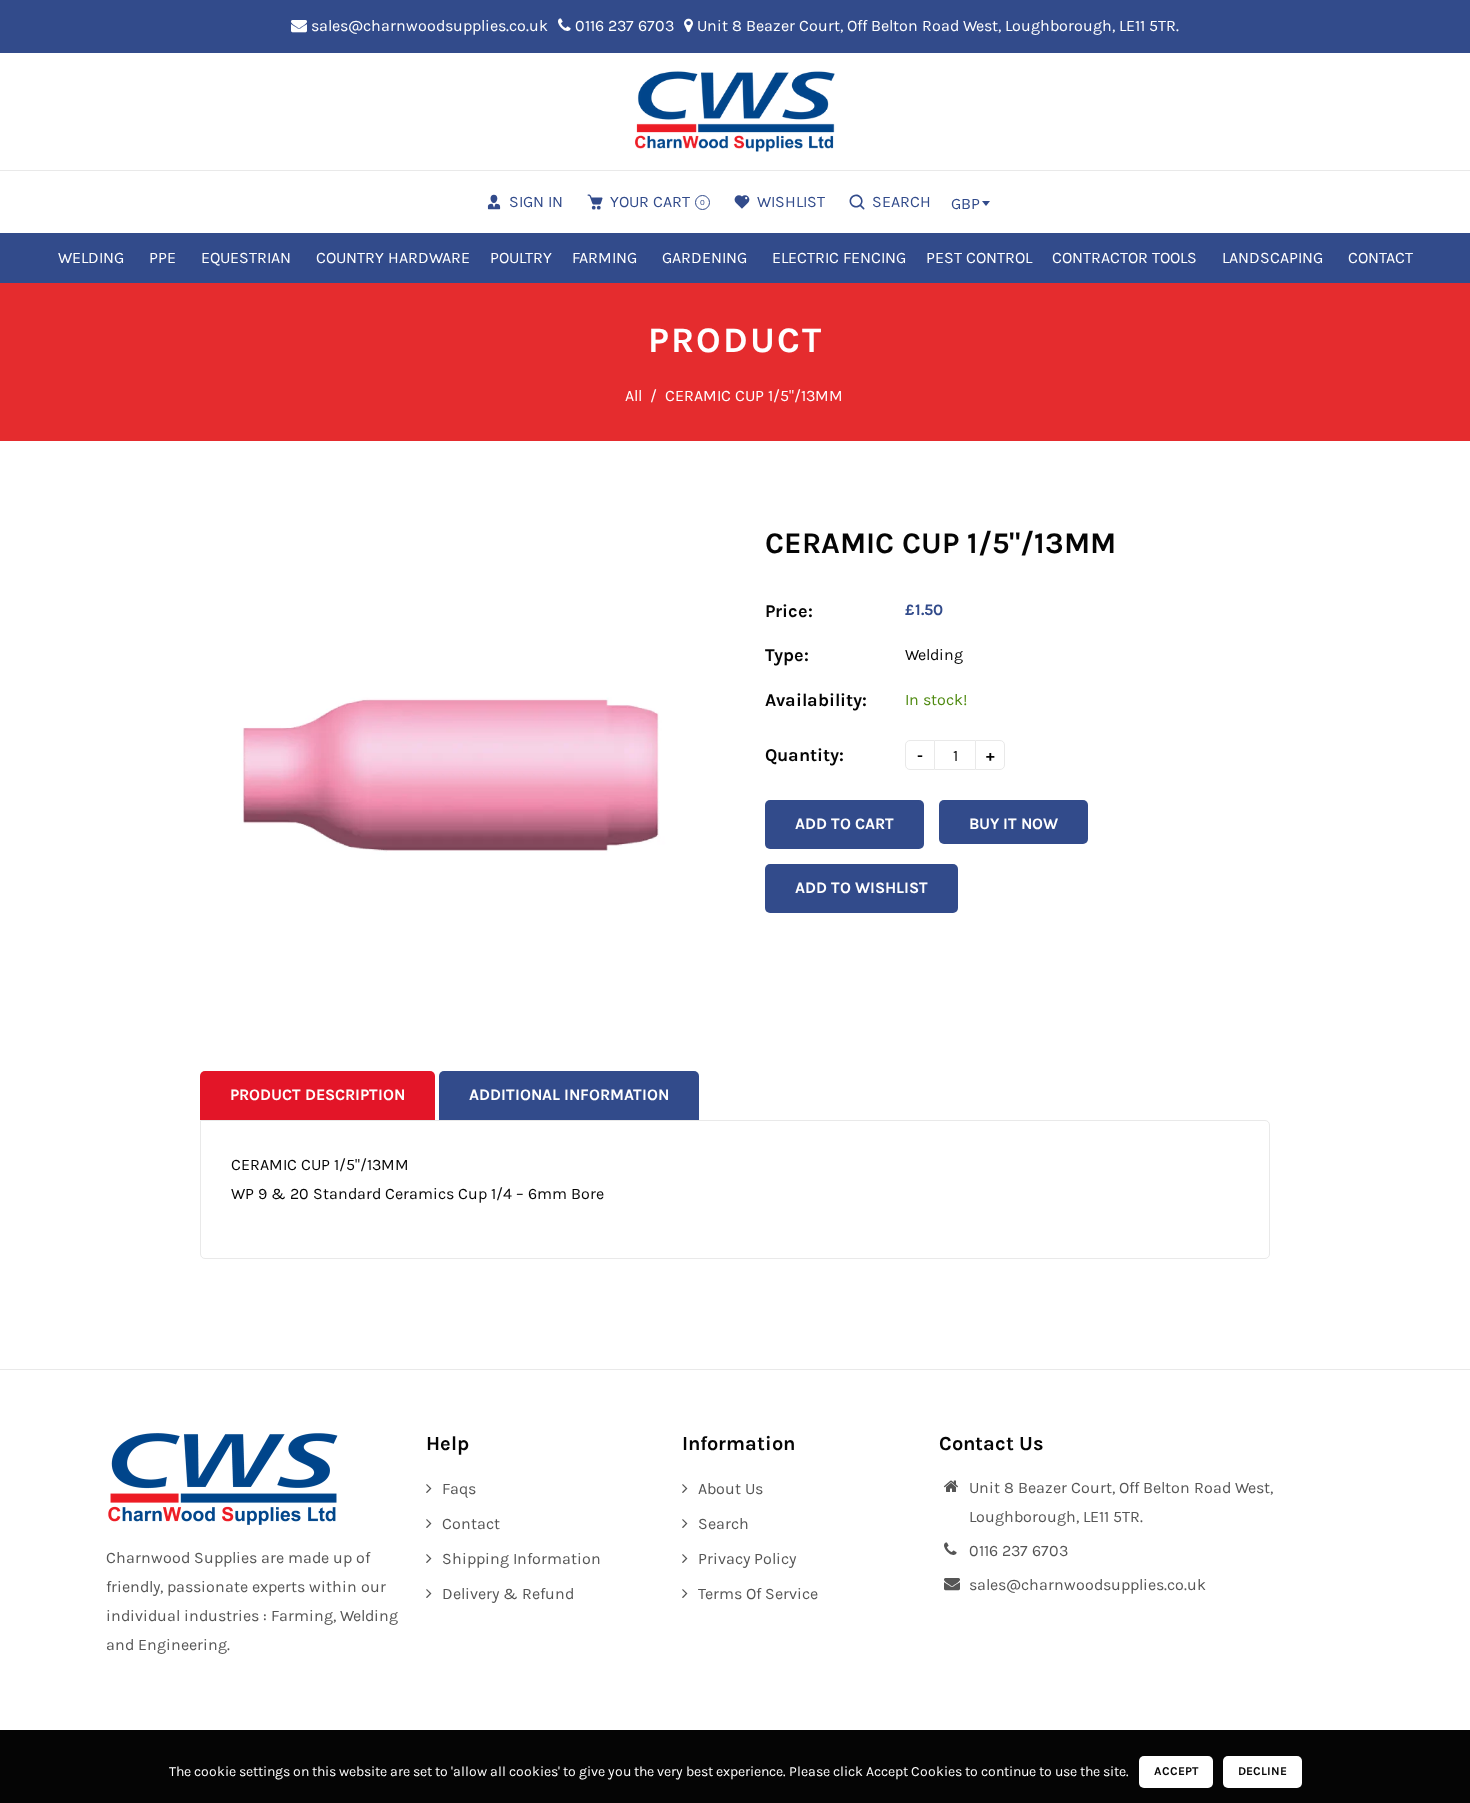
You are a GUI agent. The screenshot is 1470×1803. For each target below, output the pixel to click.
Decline (1262, 1771)
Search (723, 1523)
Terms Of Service (758, 1593)
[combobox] (970, 203)
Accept (1176, 1771)
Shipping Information (521, 1558)
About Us (730, 1488)
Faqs (459, 1488)
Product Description (317, 1094)
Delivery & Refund (508, 1593)
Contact (471, 1523)
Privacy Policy (747, 1558)
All (633, 395)
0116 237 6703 (622, 25)
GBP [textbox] (965, 203)
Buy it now (1013, 823)
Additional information (569, 1094)
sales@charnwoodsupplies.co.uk (427, 25)
